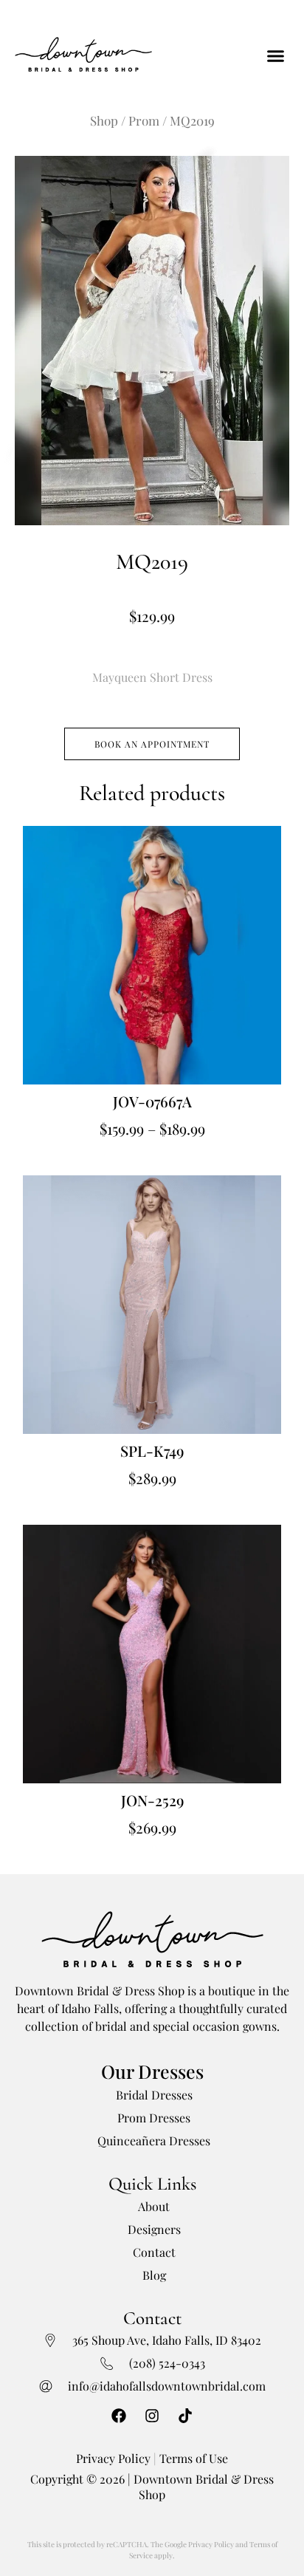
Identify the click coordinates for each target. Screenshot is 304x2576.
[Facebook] (119, 2416)
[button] (276, 56)
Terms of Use (194, 2458)
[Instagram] (152, 2416)
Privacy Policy (113, 2458)
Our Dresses (152, 2071)
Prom (144, 120)
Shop (104, 120)
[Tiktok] (185, 2416)
